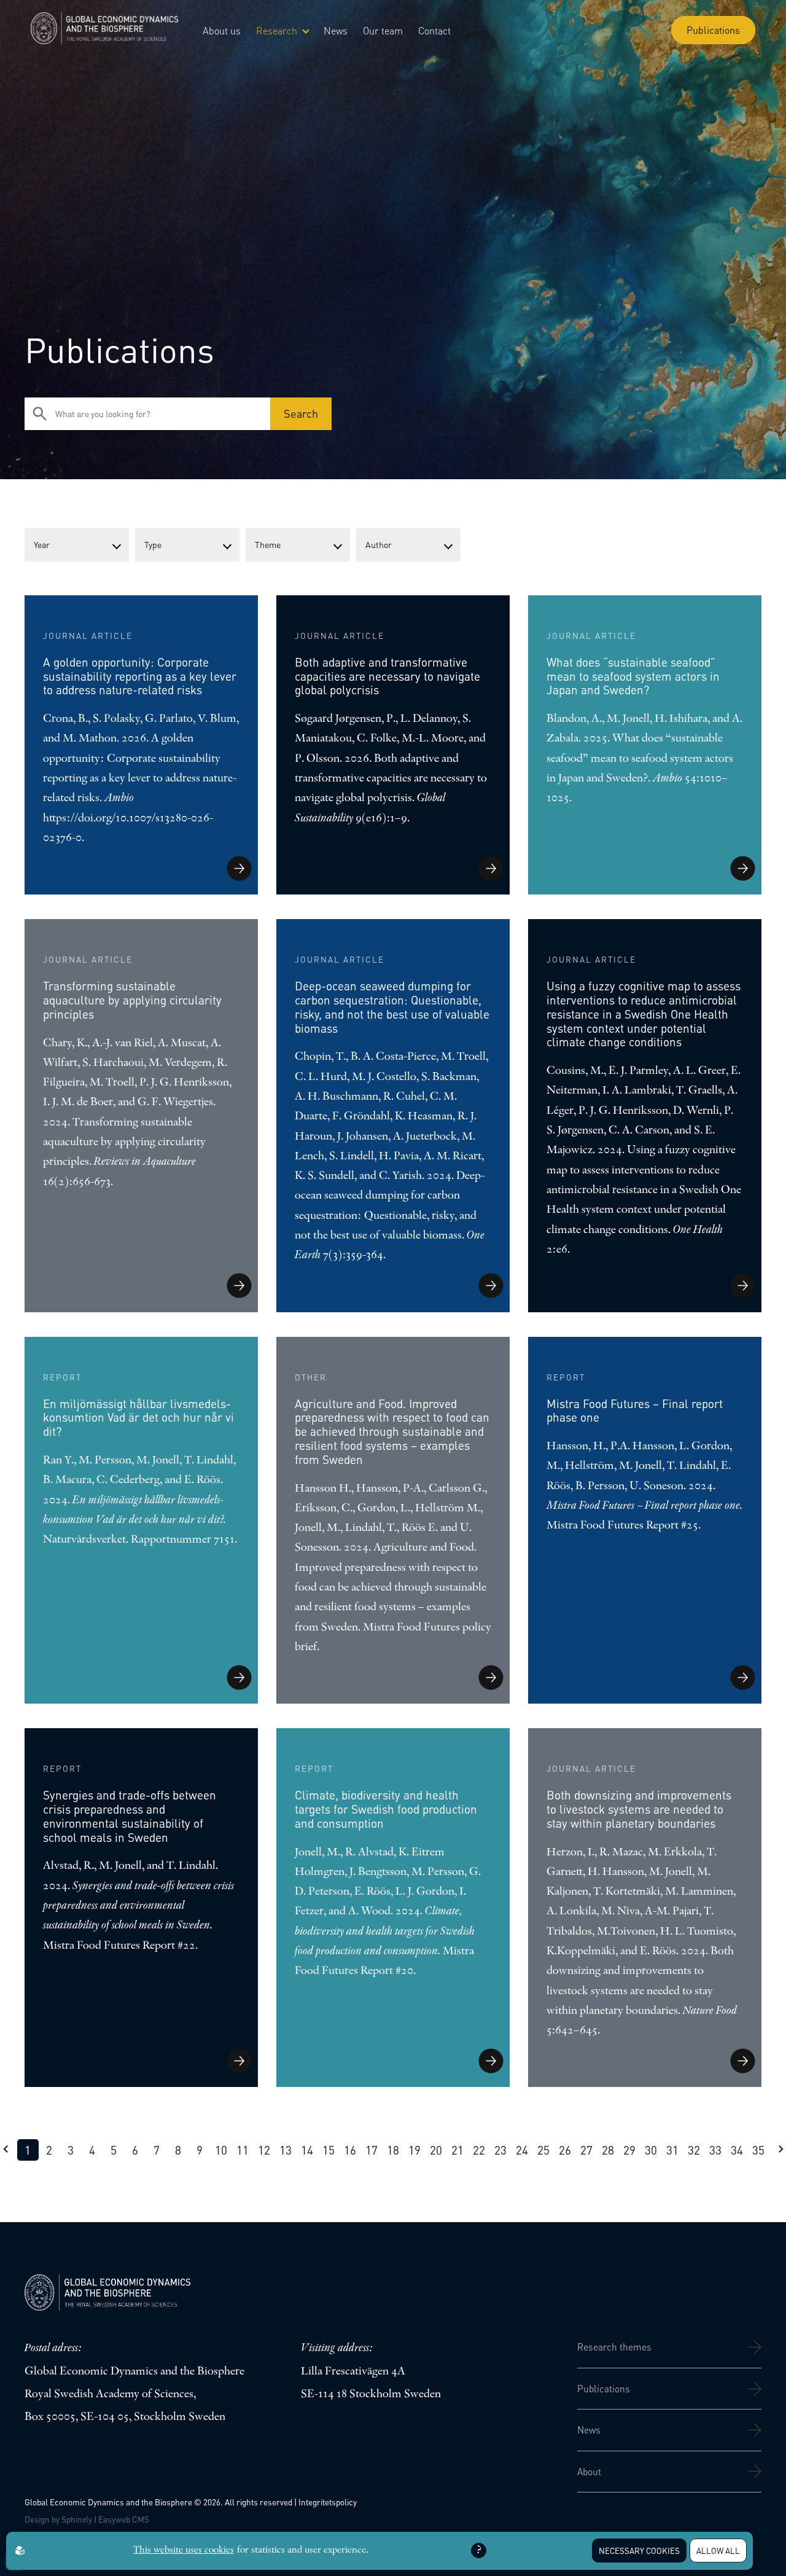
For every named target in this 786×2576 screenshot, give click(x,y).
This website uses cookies (184, 2550)
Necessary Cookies (639, 2551)
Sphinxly (77, 2519)
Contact (434, 30)
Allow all (718, 2551)
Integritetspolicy (328, 2502)
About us (222, 30)
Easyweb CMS (124, 2519)
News (336, 30)
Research (277, 30)
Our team (383, 30)
